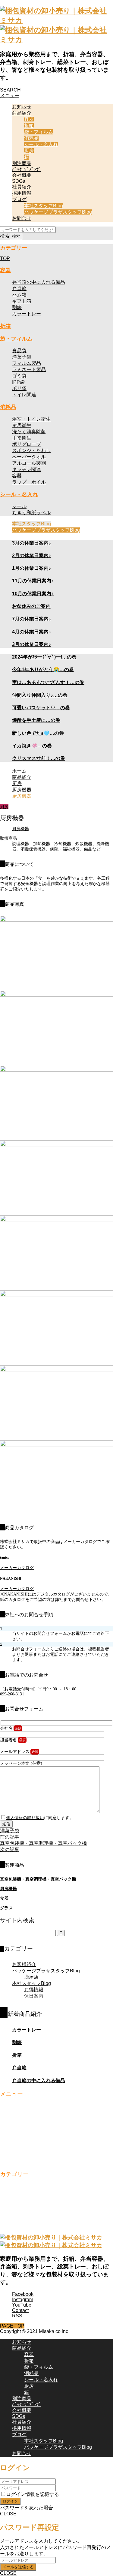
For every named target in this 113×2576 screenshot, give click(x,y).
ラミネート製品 (29, 369)
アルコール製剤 (29, 463)
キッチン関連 (27, 469)
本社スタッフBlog (44, 206)
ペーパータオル (29, 457)
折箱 (29, 126)
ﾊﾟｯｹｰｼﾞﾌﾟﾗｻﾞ (27, 169)
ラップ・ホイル (29, 482)
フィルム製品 (27, 363)
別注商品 (22, 163)
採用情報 (22, 193)
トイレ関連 (24, 395)
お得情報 (34, 1990)
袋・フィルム (39, 132)
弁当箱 (19, 288)
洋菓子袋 (22, 357)
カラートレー (27, 314)
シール (19, 506)
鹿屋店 (31, 1977)
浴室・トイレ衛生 (31, 419)
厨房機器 (20, 829)
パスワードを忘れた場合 (27, 2508)
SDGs (19, 181)
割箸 (17, 307)
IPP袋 (18, 382)
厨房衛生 (22, 425)
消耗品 (31, 138)
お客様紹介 (24, 1964)
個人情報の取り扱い (25, 1818)
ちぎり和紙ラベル (31, 513)
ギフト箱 (22, 301)
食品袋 (19, 351)
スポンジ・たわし (31, 450)
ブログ (19, 199)
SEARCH (10, 90)
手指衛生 (22, 438)
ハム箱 (19, 295)
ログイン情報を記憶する (33, 2494)
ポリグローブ (27, 444)
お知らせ (22, 107)
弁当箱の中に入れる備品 (39, 282)
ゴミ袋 (19, 376)
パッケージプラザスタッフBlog (58, 212)
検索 (5, 236)
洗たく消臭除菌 (29, 432)
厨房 (29, 151)
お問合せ (22, 218)
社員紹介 (22, 187)
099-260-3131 (12, 1694)
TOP (5, 258)
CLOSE (8, 2514)
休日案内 (34, 1996)
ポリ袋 (19, 388)
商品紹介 (22, 113)
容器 (29, 119)
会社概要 (22, 175)
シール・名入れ (41, 144)
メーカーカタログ (17, 1568)
